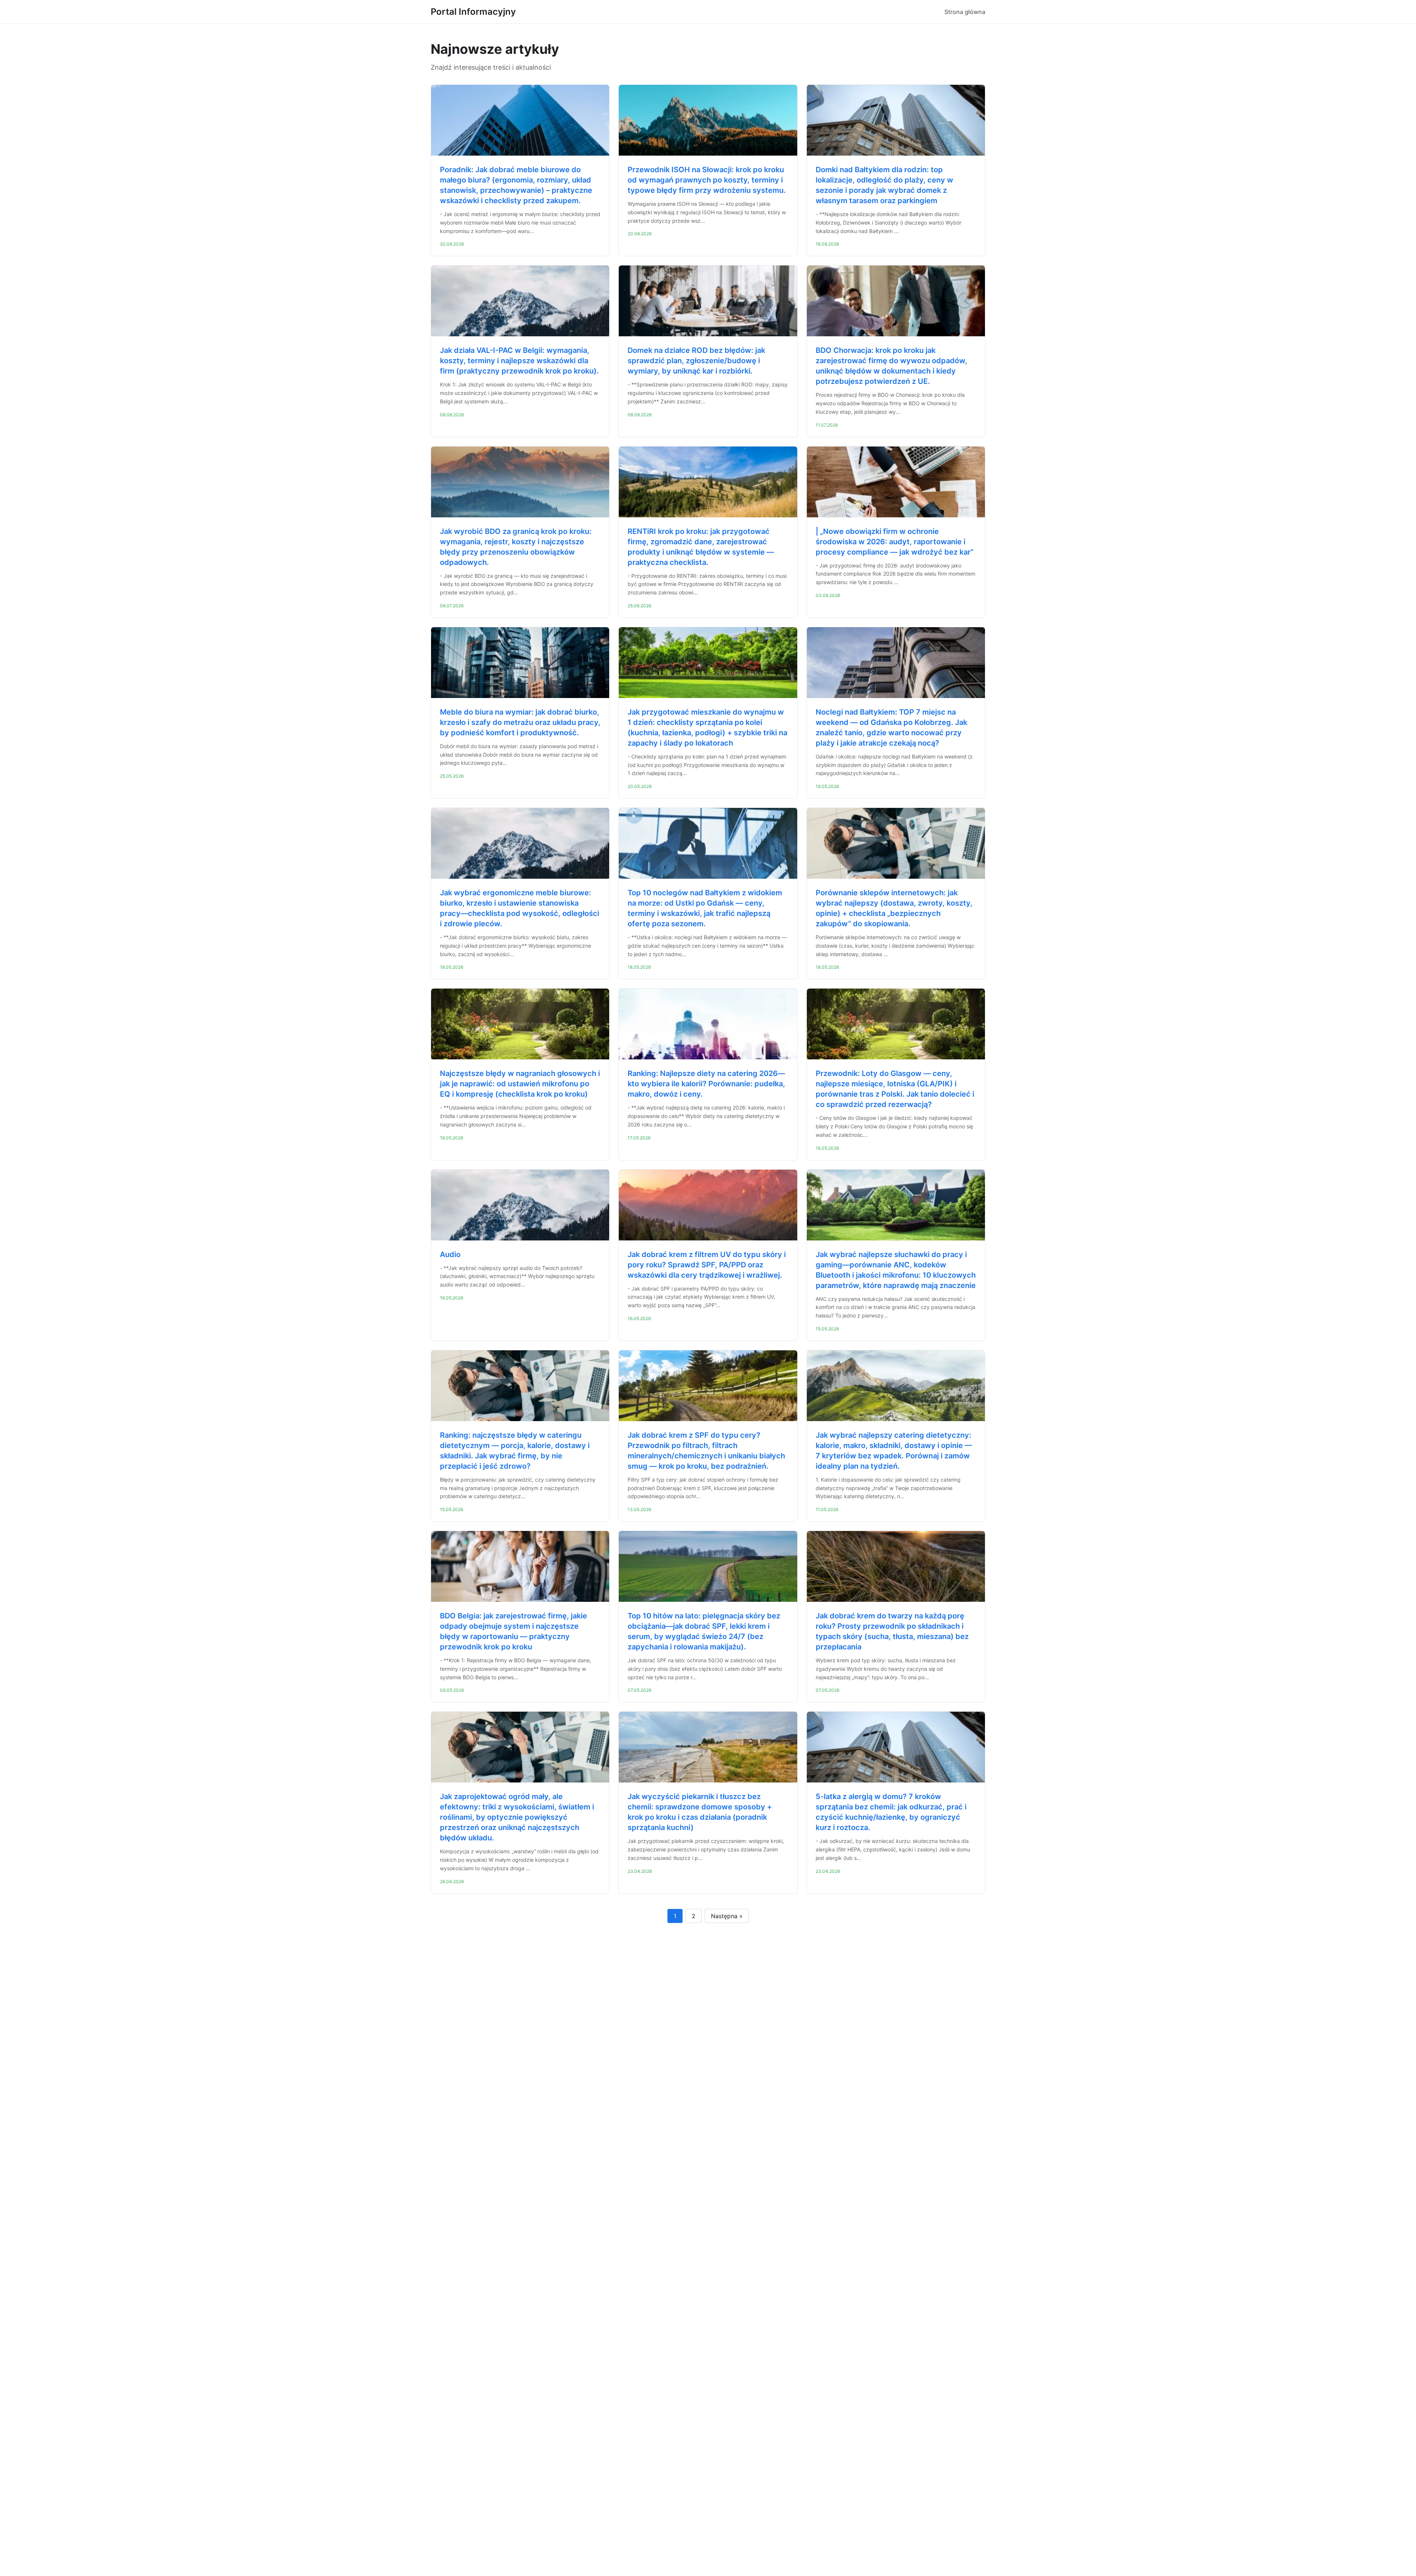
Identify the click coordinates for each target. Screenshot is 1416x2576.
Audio (450, 1254)
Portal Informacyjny (473, 12)
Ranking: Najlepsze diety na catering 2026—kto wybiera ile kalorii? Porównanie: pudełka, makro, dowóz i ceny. (706, 1084)
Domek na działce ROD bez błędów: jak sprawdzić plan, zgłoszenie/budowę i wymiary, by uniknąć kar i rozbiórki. (696, 361)
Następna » (727, 1916)
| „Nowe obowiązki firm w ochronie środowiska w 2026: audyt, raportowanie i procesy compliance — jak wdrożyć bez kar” (895, 542)
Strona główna (965, 12)
